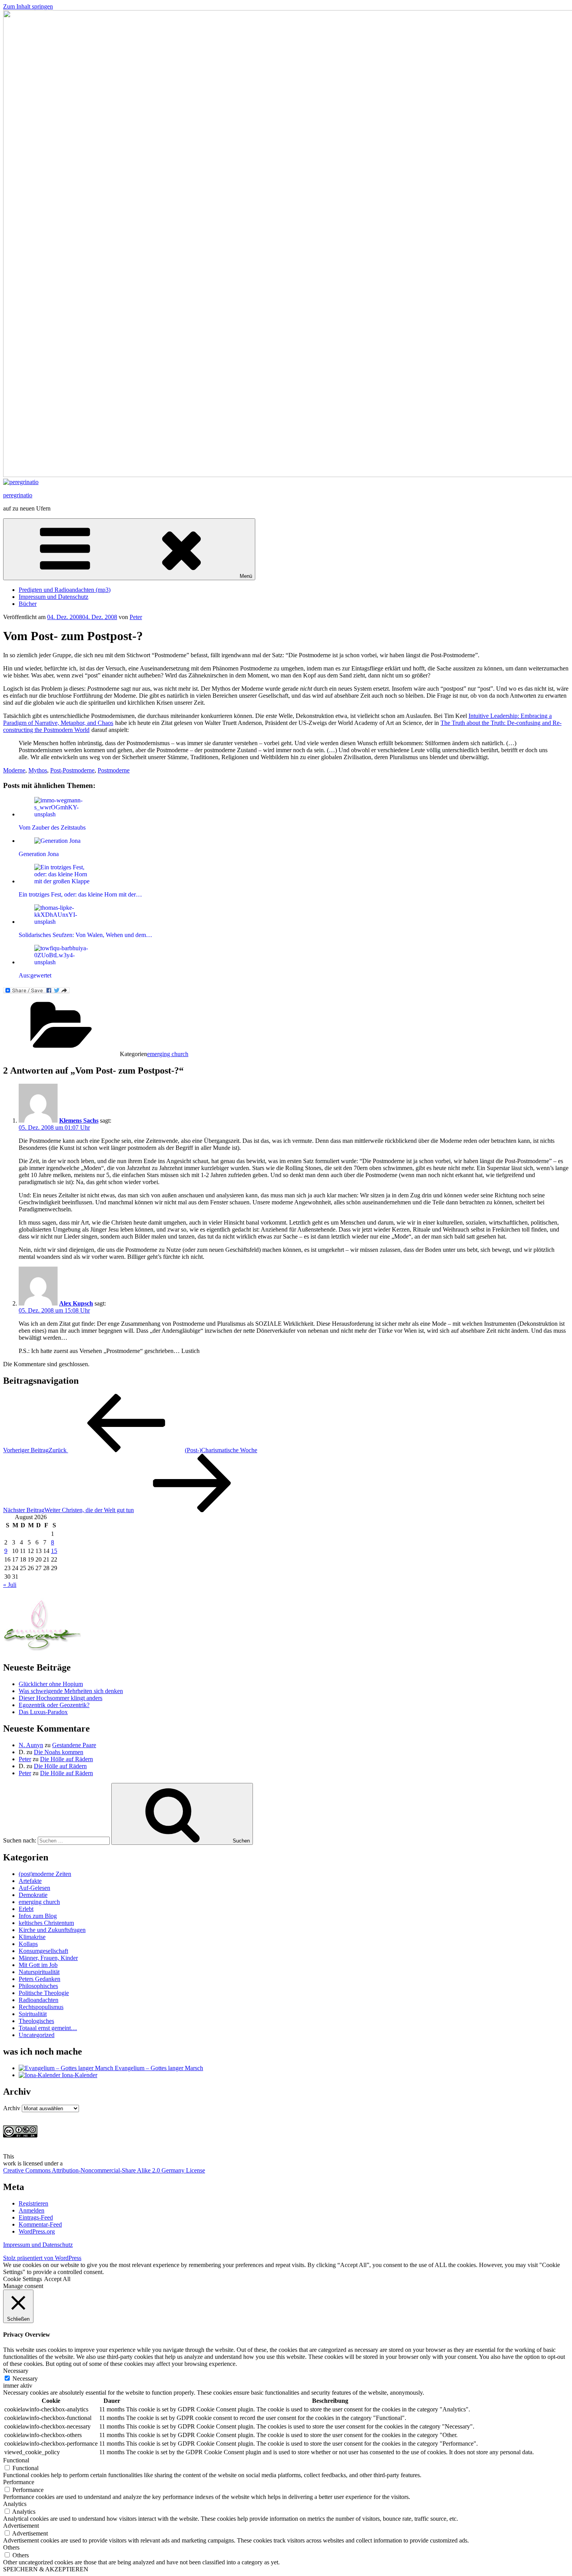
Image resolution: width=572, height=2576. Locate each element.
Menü (246, 576)
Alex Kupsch (76, 1303)
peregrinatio (18, 495)
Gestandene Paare (74, 1745)
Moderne (14, 770)
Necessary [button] (16, 2371)
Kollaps (28, 1944)
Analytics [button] (15, 2504)
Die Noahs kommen (59, 1752)
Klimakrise (32, 1937)
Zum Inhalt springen (28, 6)
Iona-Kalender (79, 2075)
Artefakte (30, 1881)
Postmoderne (114, 770)
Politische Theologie (44, 1993)
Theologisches (36, 2021)
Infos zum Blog (38, 1916)
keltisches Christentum (46, 1923)
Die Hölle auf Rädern (67, 1759)
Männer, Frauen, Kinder (48, 1958)
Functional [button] (16, 2460)
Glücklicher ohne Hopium (51, 1684)
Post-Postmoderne (72, 770)
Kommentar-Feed (40, 2224)
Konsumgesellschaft (43, 1951)
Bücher (28, 604)
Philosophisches (38, 1986)
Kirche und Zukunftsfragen (52, 1930)
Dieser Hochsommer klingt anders (61, 1698)
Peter (136, 617)
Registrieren (33, 2203)
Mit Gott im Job (38, 1965)
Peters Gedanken (39, 1979)
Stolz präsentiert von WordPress (42, 2258)
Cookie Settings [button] (23, 2279)
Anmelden (32, 2210)
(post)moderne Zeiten (45, 1874)
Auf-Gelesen (34, 1888)
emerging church (168, 1054)
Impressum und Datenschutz (54, 597)
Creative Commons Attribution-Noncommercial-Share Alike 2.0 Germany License (104, 2170)
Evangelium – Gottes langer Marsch (158, 2068)
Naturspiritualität (39, 1972)
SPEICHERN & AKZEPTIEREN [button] (46, 2569)
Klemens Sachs (79, 1120)
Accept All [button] (57, 2279)
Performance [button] (19, 2482)
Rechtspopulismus (41, 2007)
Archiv (12, 2108)
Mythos (38, 770)
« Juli (10, 1585)
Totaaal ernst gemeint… (48, 2028)
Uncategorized (37, 2035)
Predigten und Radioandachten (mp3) (65, 590)
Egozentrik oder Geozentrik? (54, 1705)
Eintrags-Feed (36, 2217)
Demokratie (33, 1895)
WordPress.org (37, 2231)
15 (54, 1551)
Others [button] (11, 2547)
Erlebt (26, 1909)
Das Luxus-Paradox (43, 1712)
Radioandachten (39, 2000)
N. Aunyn (31, 1745)
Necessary (25, 2379)
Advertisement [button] (21, 2526)
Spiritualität (33, 2014)
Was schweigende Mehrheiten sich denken (71, 1691)
